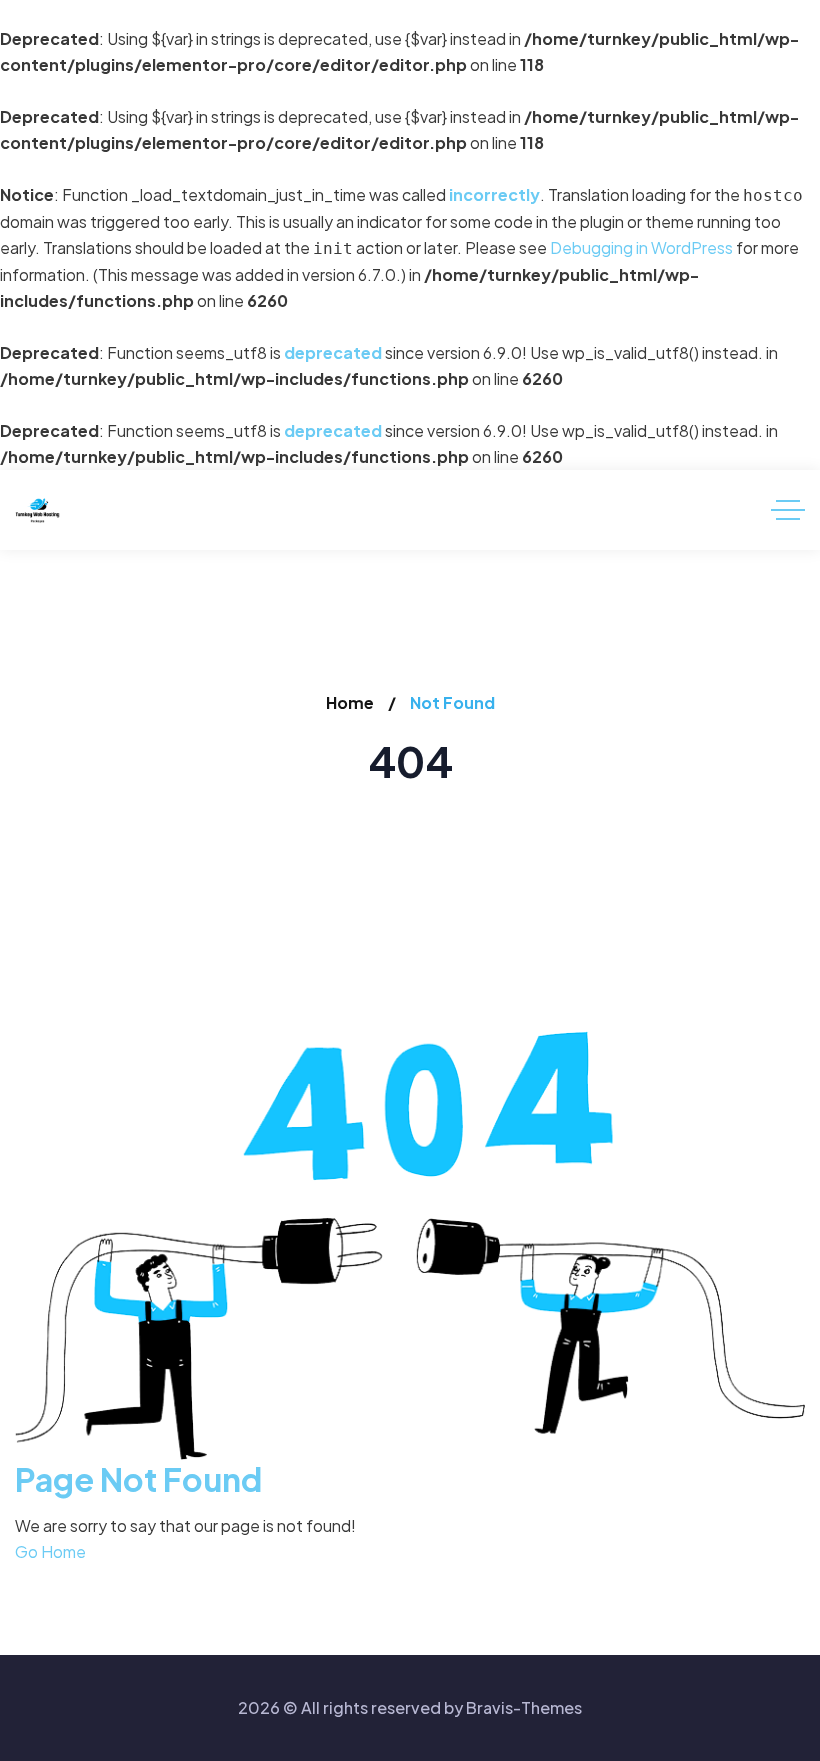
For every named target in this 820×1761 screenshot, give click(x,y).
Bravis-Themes (524, 1707)
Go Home (50, 1551)
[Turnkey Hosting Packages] (37, 510)
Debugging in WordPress (641, 247)
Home (350, 702)
